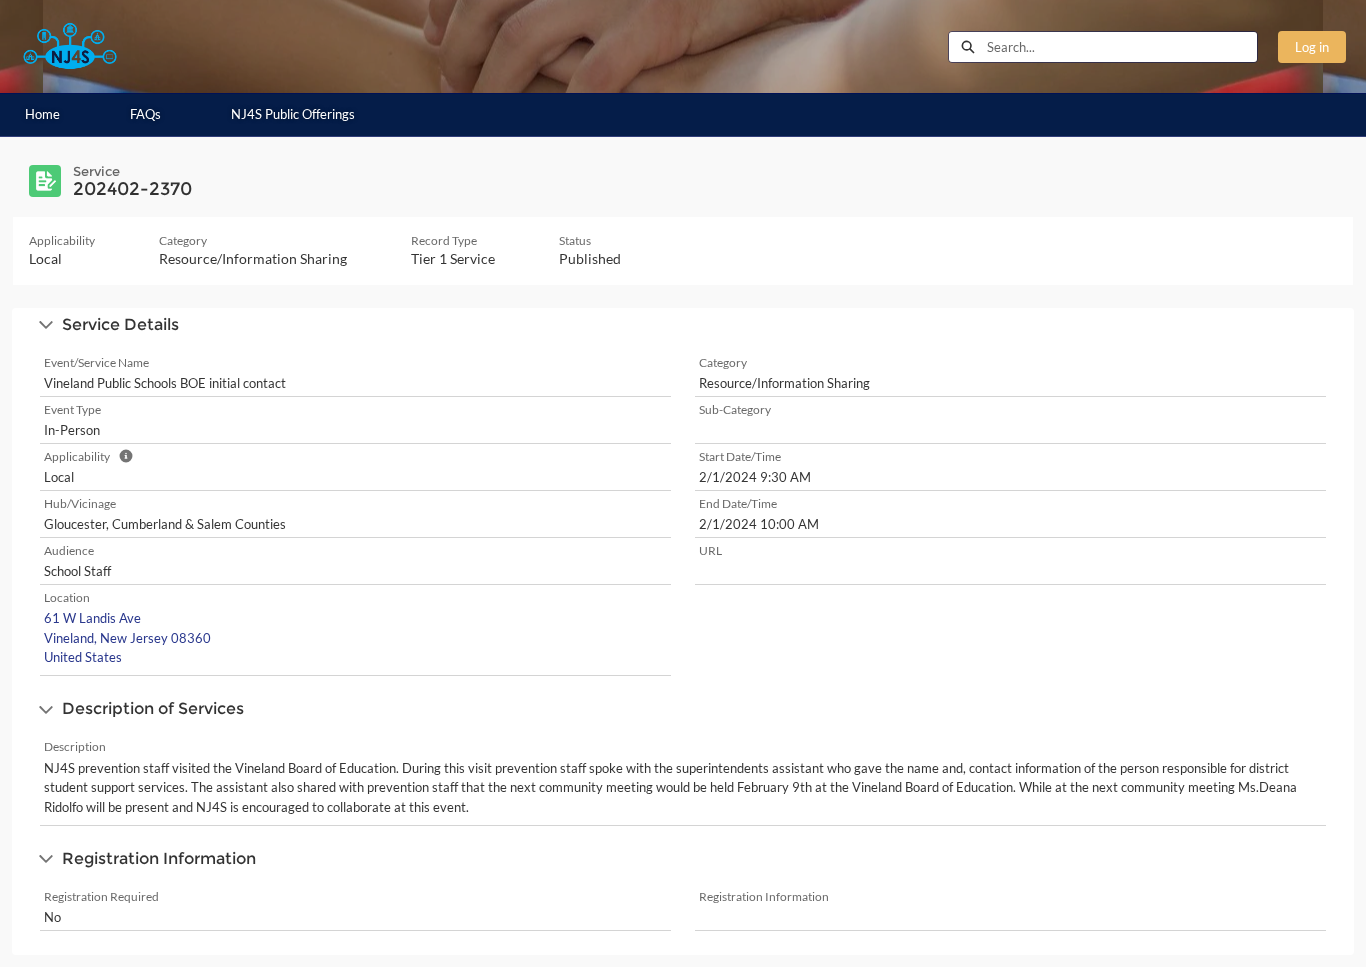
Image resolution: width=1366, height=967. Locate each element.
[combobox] (1122, 47)
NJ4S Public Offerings (293, 114)
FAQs (145, 114)
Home (42, 114)
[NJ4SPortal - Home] (70, 46)
